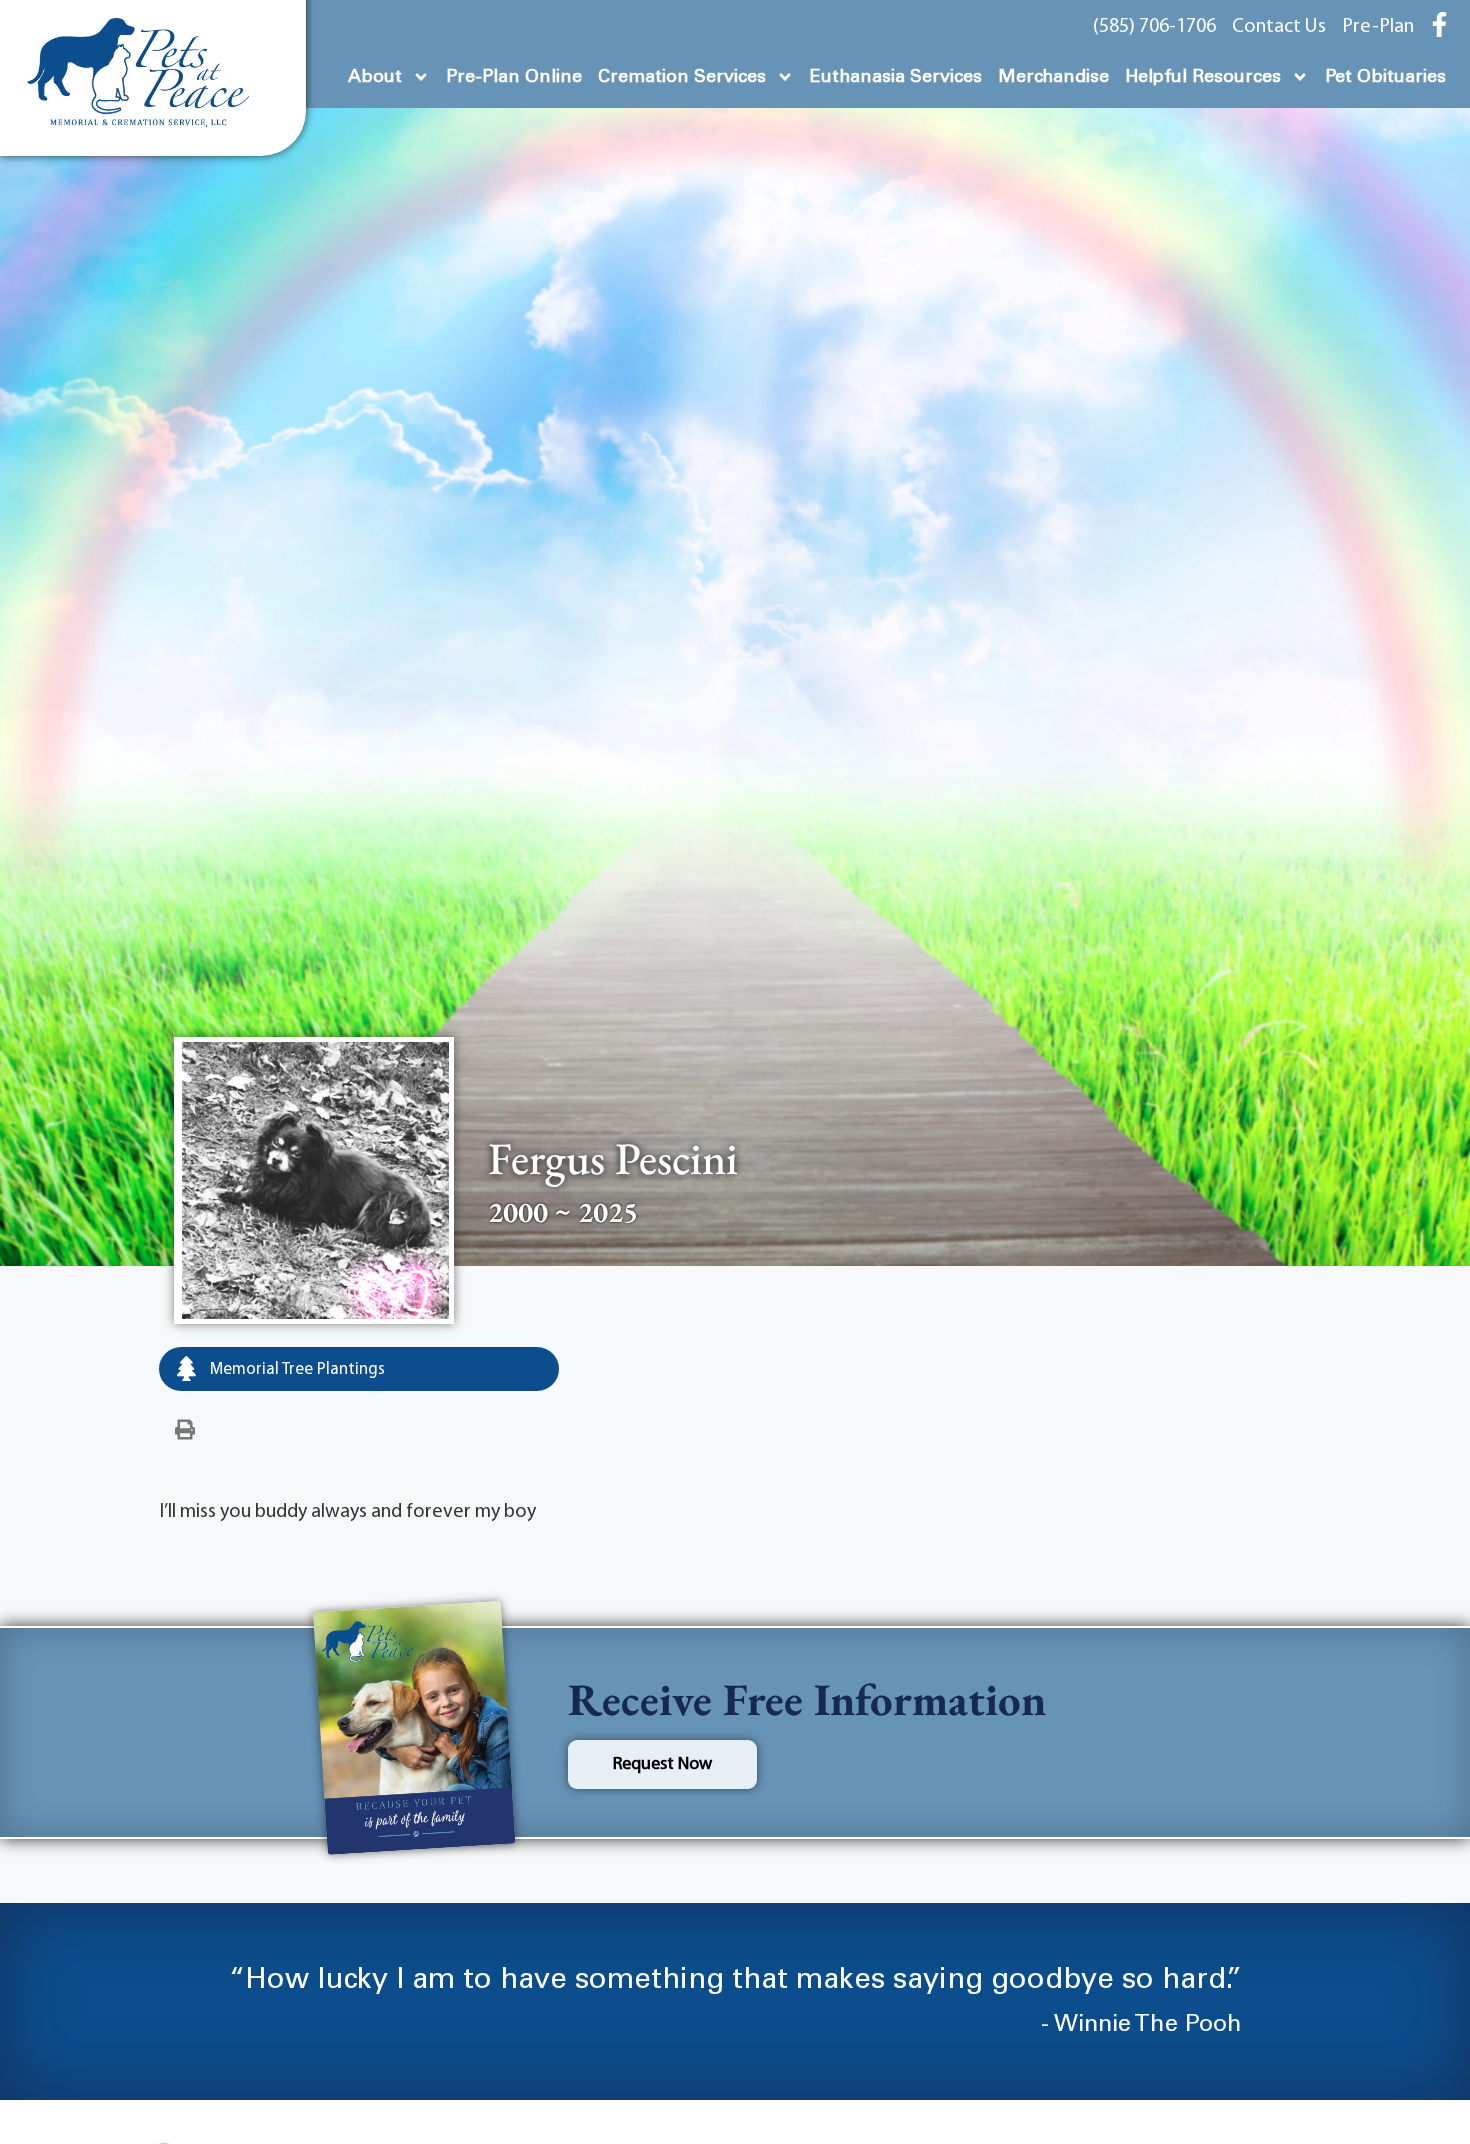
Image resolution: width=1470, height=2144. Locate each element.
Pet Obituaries (1385, 77)
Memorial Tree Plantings (295, 1369)
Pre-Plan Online (514, 77)
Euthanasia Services (896, 77)
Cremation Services (682, 77)
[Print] (185, 1431)
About (375, 77)
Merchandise (1053, 77)
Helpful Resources (1203, 77)
